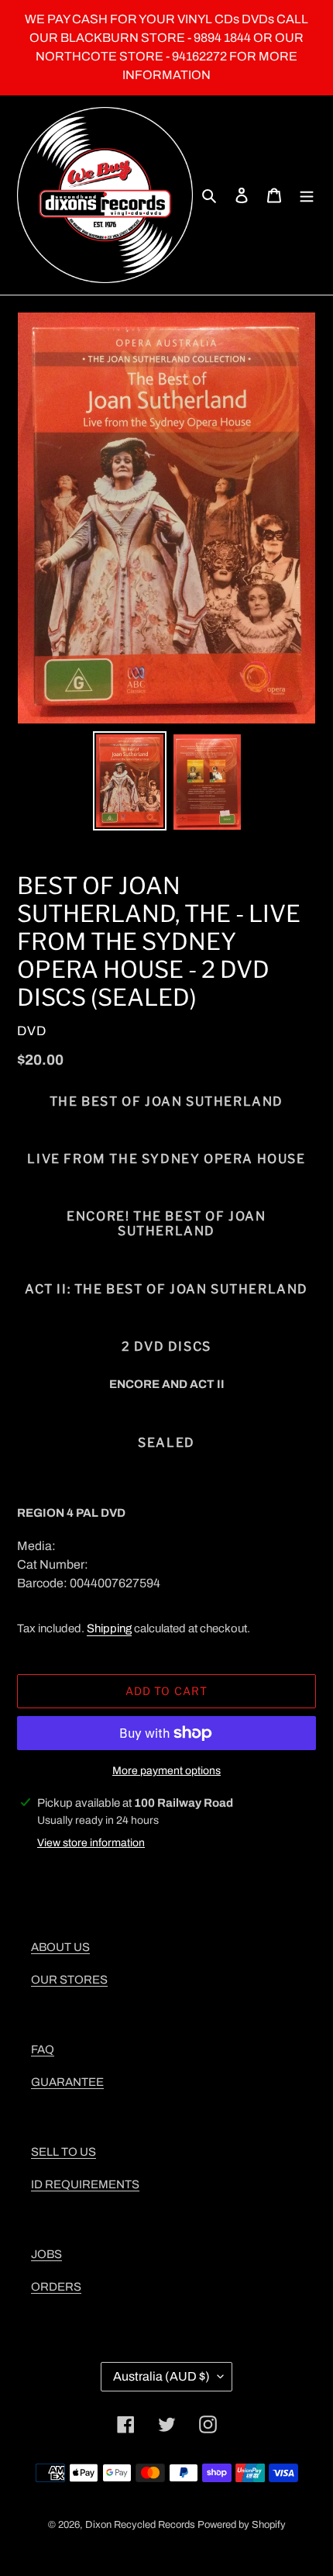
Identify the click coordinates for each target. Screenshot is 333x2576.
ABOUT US (60, 1947)
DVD (32, 1031)
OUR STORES (69, 1980)
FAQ (43, 2049)
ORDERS (56, 2287)
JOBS (46, 2254)
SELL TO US (64, 2152)
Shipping (109, 1628)
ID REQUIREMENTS (85, 2184)
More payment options (166, 1771)
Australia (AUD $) (161, 2376)
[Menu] (307, 195)
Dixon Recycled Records (140, 2525)
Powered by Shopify (242, 2525)
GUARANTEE (67, 2082)
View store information (91, 1843)
